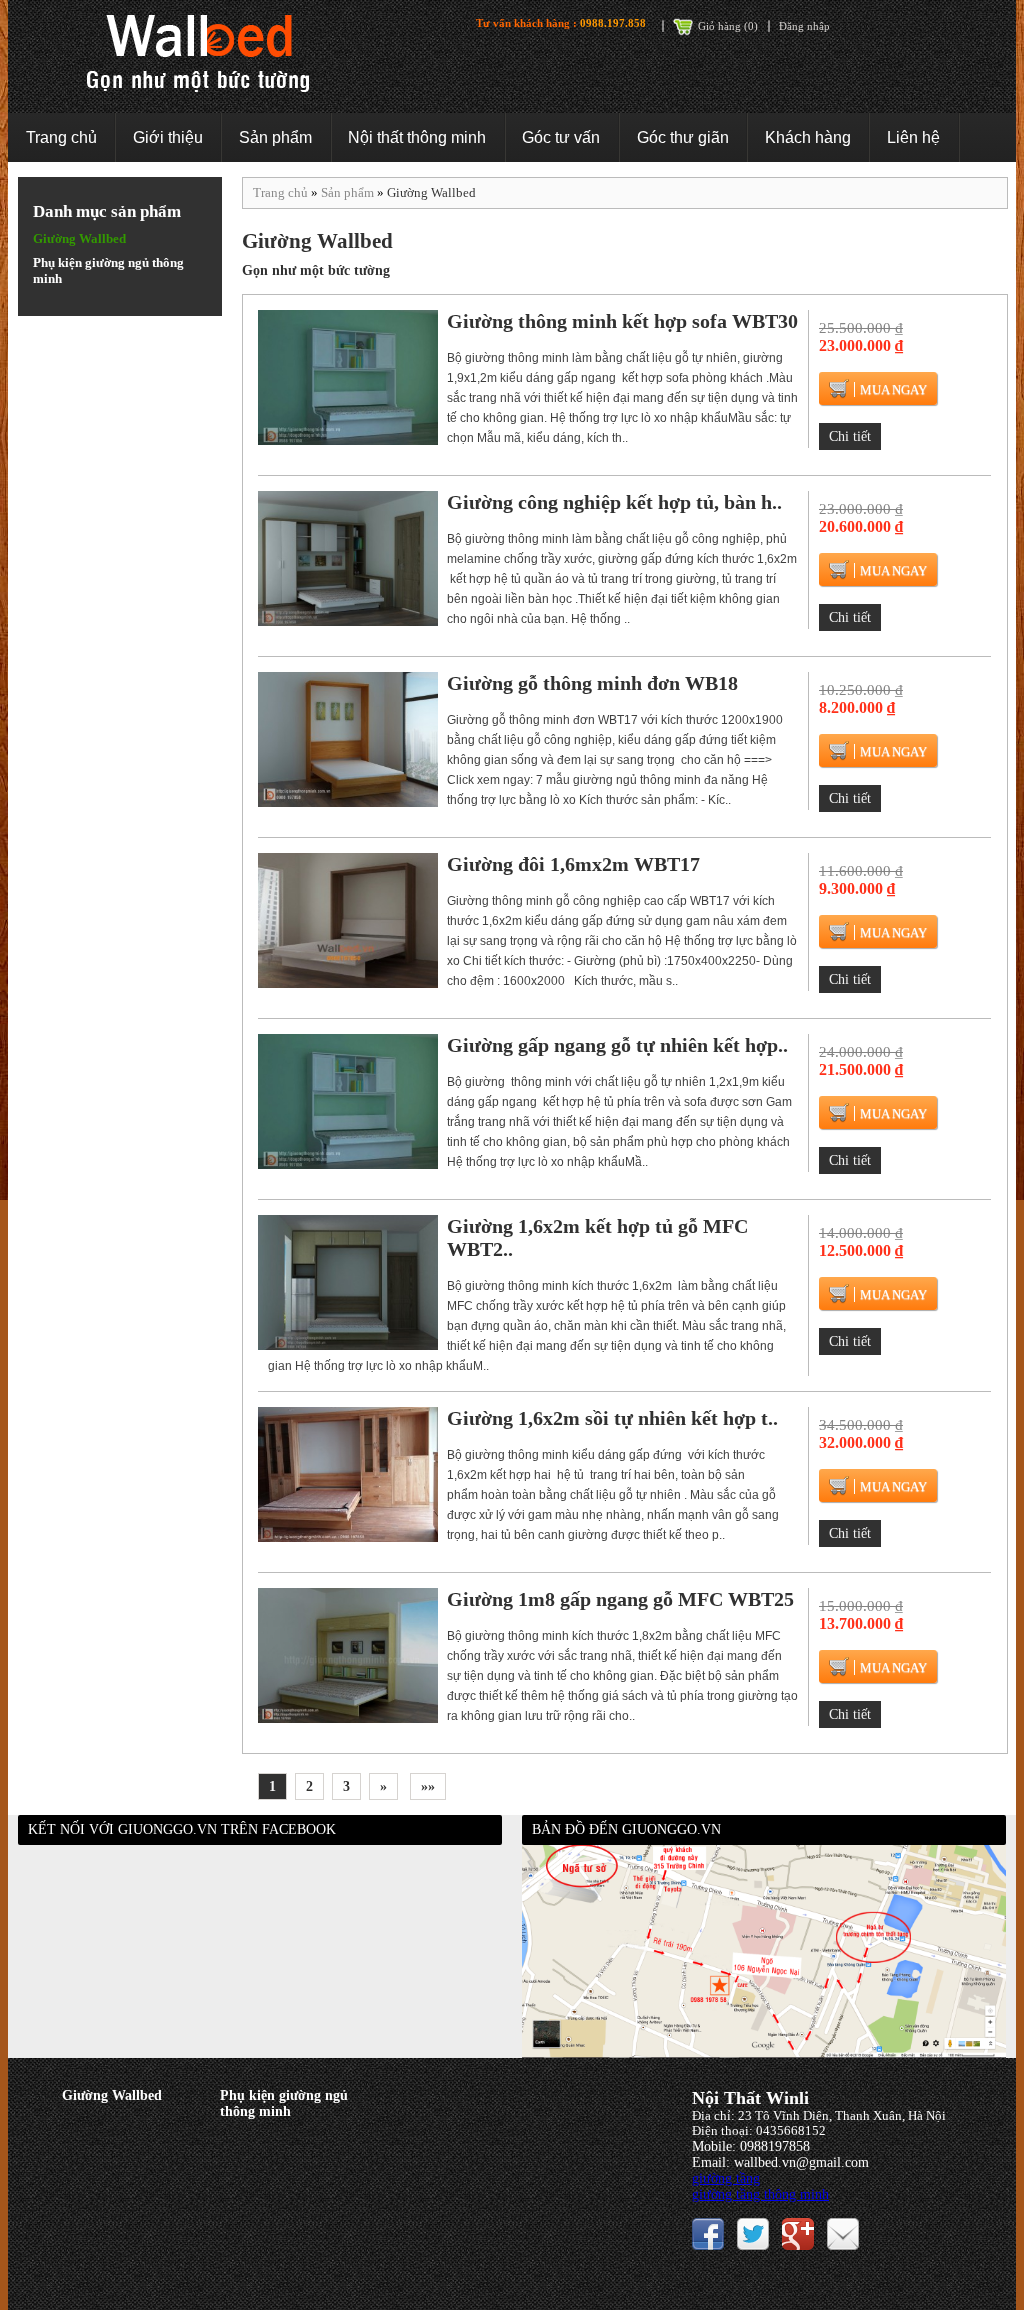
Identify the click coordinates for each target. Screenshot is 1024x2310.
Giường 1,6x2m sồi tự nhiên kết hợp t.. (612, 1418)
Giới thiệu (168, 137)
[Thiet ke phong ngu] (798, 2232)
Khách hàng (808, 137)
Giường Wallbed (79, 238)
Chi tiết (850, 436)
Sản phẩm (275, 137)
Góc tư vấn (561, 137)
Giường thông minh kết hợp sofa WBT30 (622, 321)
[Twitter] (753, 2232)
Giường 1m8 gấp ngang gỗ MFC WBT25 (620, 1599)
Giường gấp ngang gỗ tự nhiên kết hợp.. (617, 1045)
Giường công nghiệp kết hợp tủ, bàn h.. (614, 502)
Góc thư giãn (683, 137)
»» (428, 1786)
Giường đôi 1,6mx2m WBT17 (573, 864)
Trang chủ (61, 137)
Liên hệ (913, 137)
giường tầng (726, 2178)
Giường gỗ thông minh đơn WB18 (592, 683)
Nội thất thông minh (417, 137)
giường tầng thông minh (760, 2194)
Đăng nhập (804, 26)
